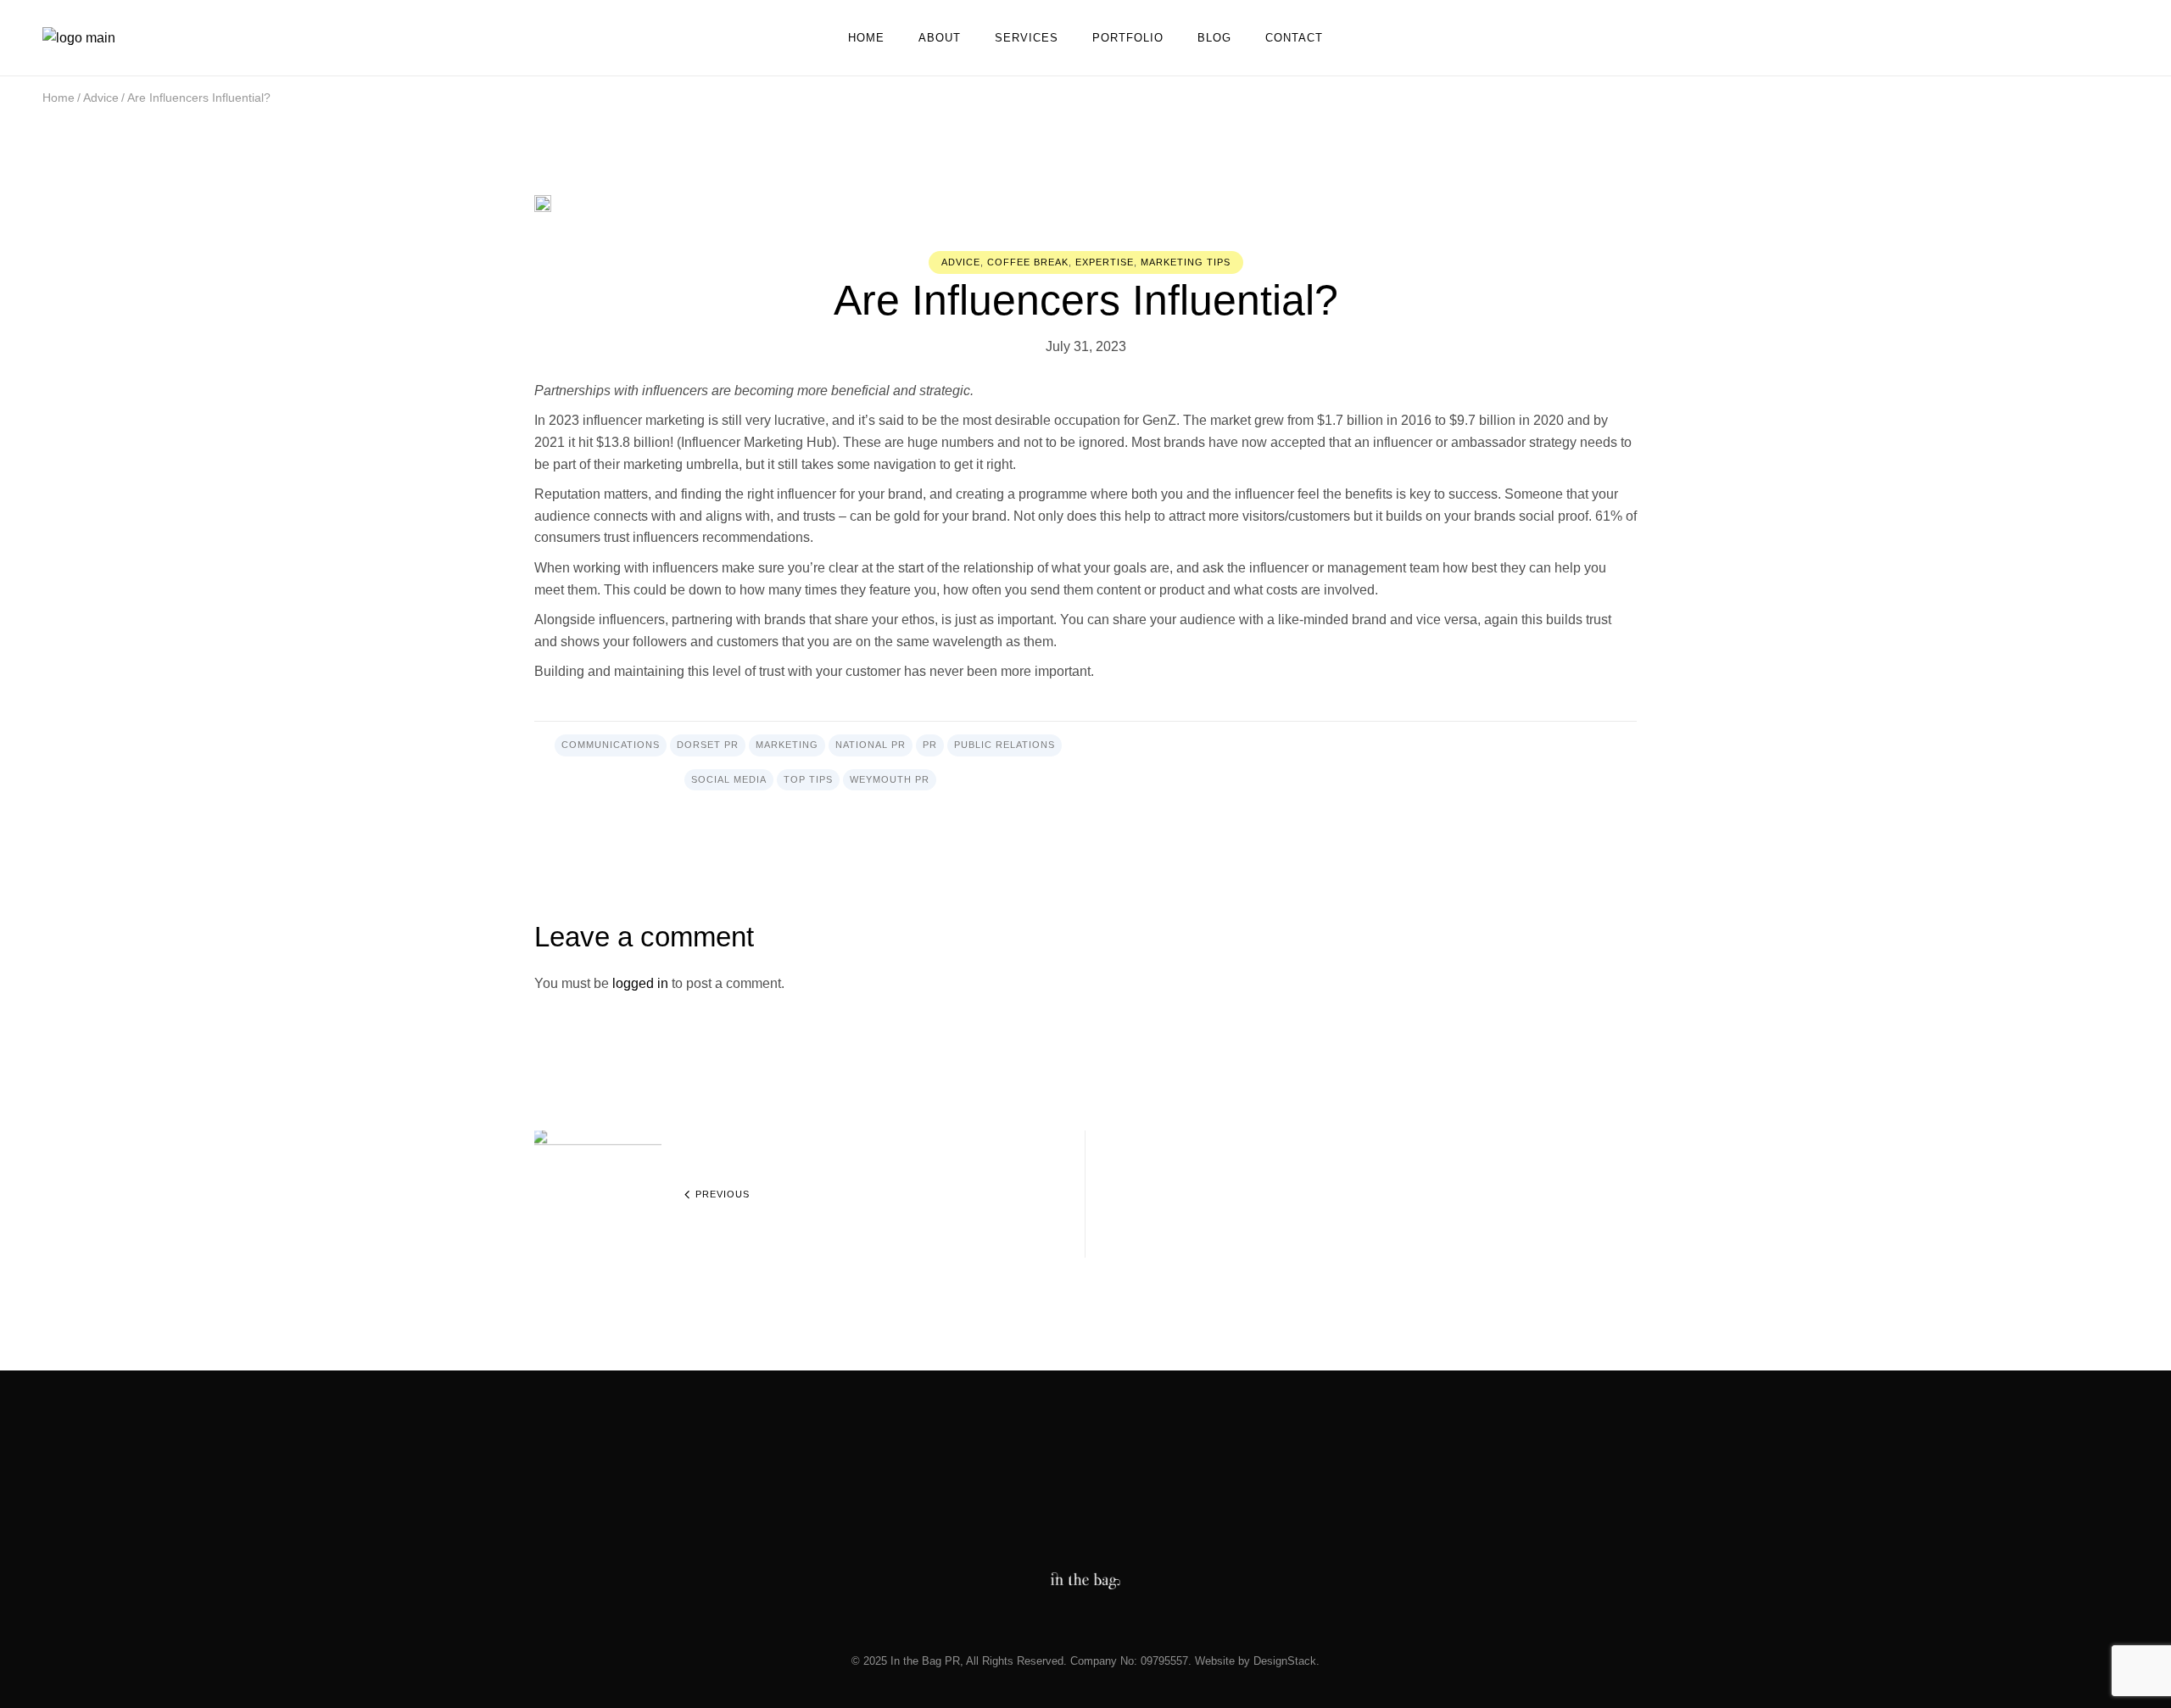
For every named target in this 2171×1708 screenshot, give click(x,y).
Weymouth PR (890, 779)
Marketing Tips (1186, 262)
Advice (101, 98)
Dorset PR (708, 745)
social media (729, 779)
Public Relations (1005, 745)
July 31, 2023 (1086, 346)
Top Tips (808, 779)
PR (930, 745)
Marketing (787, 745)
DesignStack (1285, 1661)
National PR (871, 745)
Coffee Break (1028, 262)
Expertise (1105, 262)
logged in (640, 983)
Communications (611, 745)
